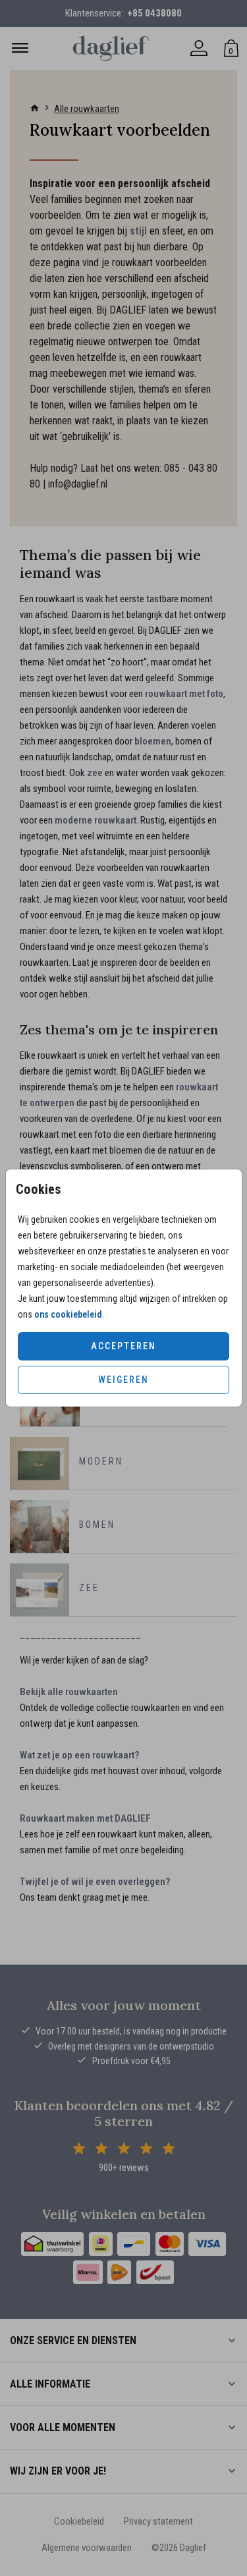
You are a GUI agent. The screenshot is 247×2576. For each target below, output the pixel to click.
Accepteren (123, 1346)
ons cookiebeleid (68, 1314)
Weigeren (123, 1380)
